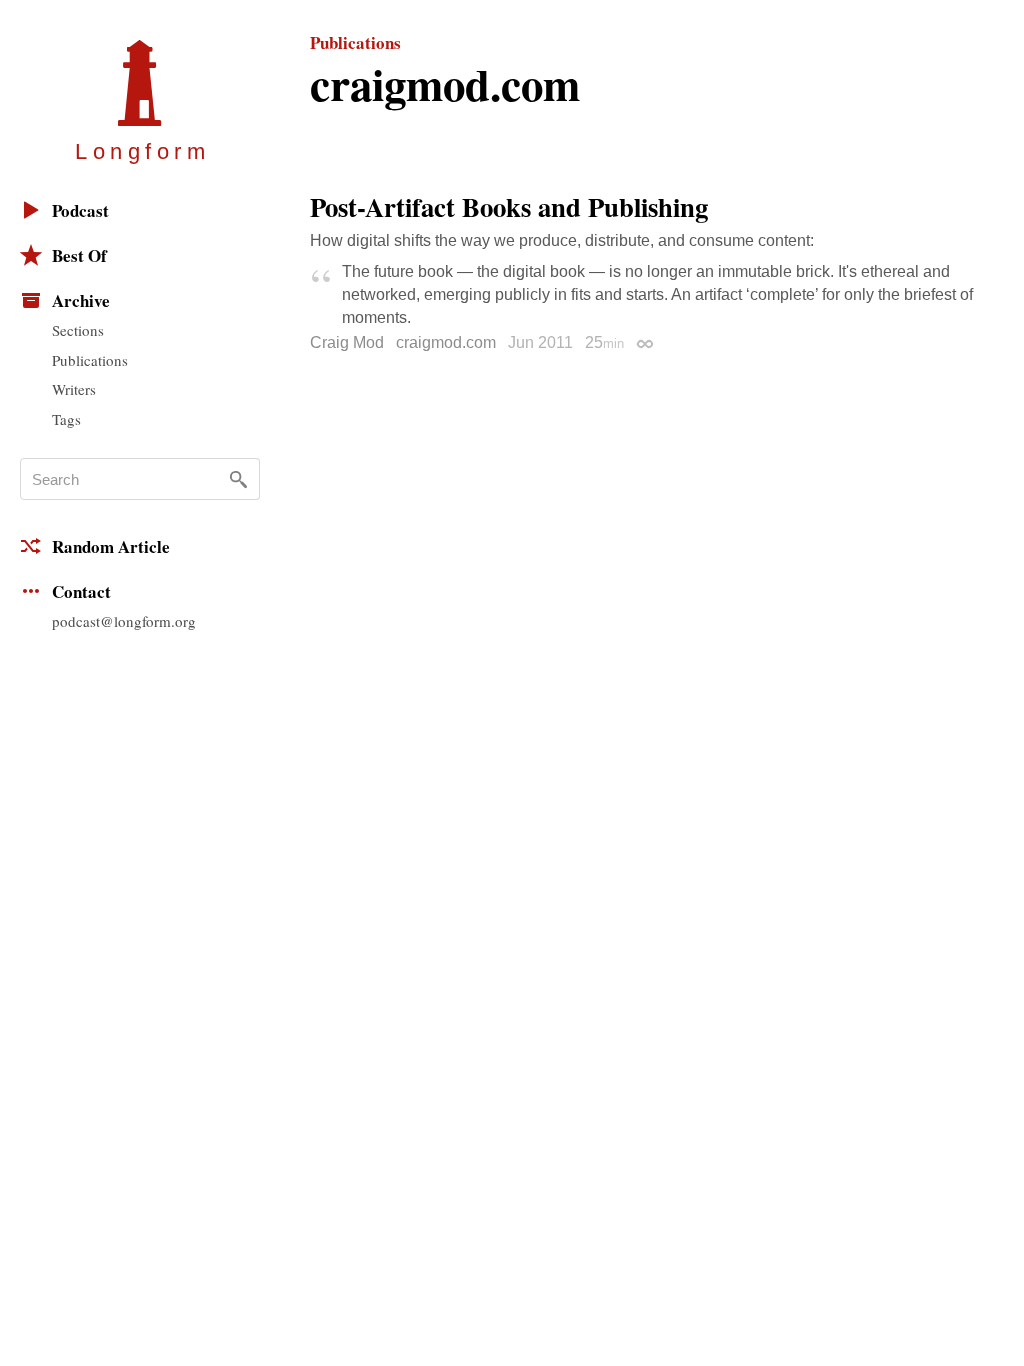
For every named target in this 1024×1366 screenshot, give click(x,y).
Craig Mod (347, 342)
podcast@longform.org (124, 621)
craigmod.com (446, 342)
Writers (74, 389)
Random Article (111, 546)
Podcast (80, 210)
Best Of (79, 255)
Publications (90, 360)
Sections (78, 330)
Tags (66, 419)
